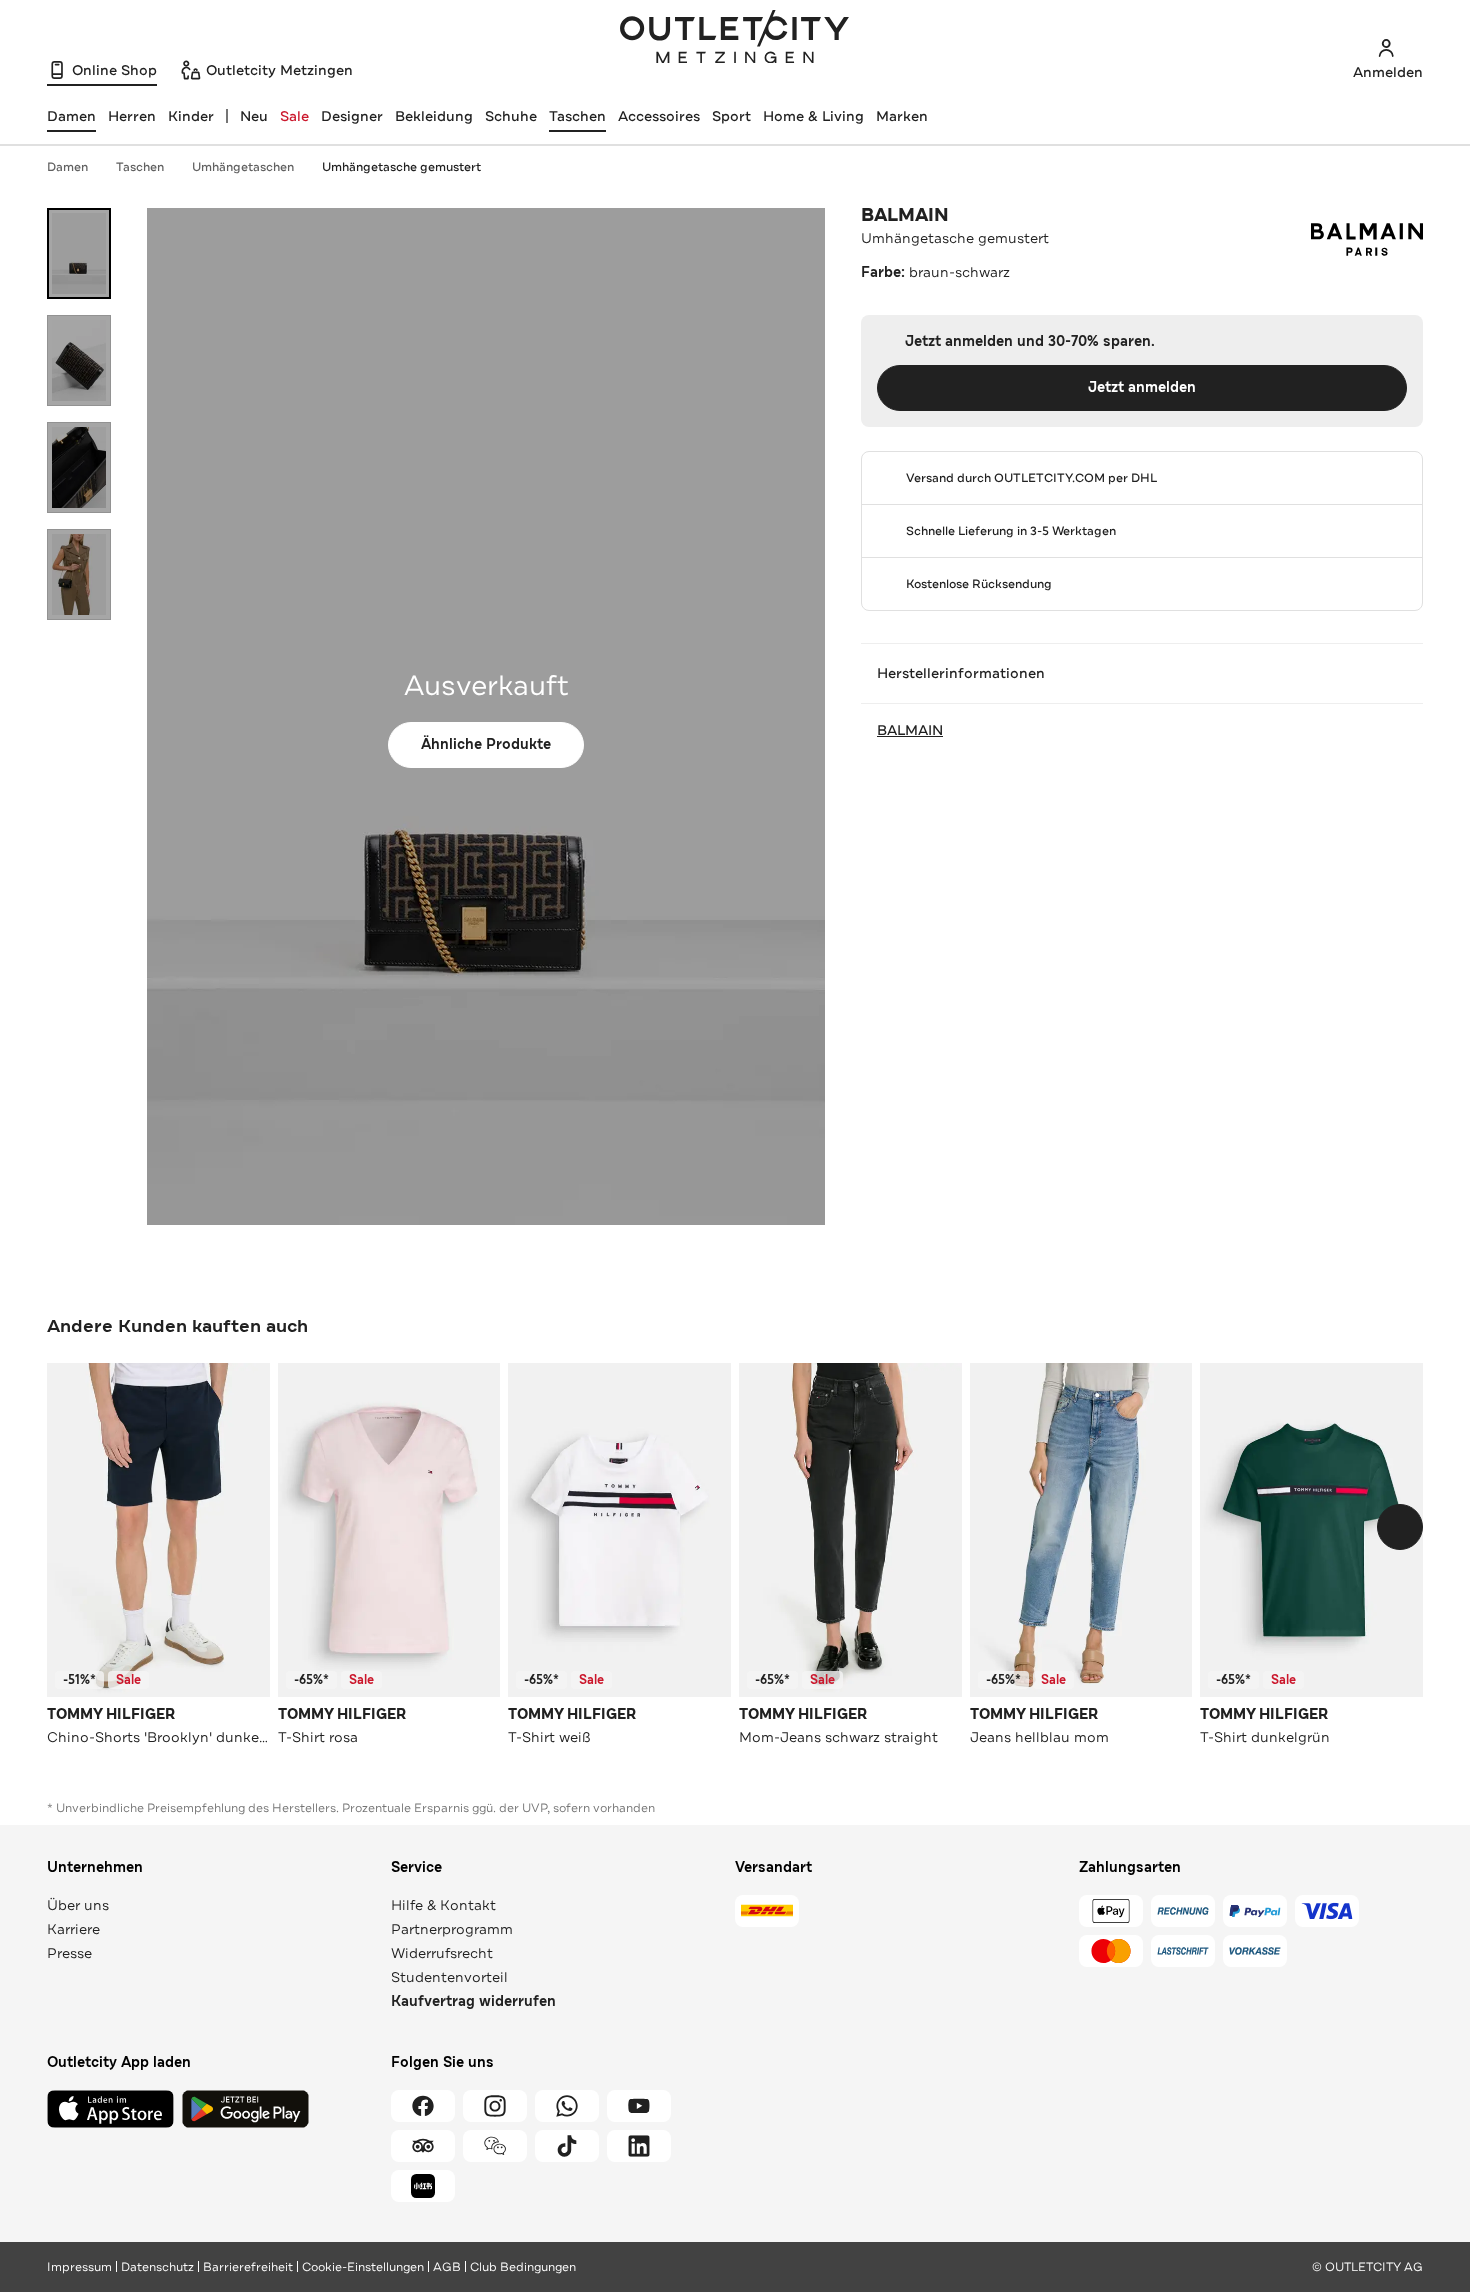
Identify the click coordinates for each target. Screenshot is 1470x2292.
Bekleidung (434, 116)
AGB (447, 2267)
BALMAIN (905, 215)
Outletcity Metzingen (735, 39)
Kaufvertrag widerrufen (473, 2001)
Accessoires (659, 116)
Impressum (79, 2267)
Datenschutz (157, 2267)
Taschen (577, 116)
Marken (902, 116)
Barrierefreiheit (248, 2267)
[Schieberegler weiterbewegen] (1400, 1527)
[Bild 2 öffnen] (79, 360)
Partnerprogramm (452, 1929)
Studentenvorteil (449, 1977)
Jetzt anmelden (1142, 387)
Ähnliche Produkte (486, 744)
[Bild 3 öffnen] (79, 467)
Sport (731, 116)
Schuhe (511, 116)
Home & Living (813, 116)
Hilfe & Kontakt (443, 1905)
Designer (352, 116)
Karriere (73, 1929)
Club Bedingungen (523, 2267)
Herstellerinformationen (961, 673)
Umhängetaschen (243, 167)
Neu (254, 116)
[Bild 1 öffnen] (79, 253)
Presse (69, 1953)
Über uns (78, 1905)
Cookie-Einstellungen (363, 2267)
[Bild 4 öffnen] (79, 574)
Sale (294, 116)
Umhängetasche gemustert (401, 167)
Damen (67, 167)
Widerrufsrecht (442, 1953)
